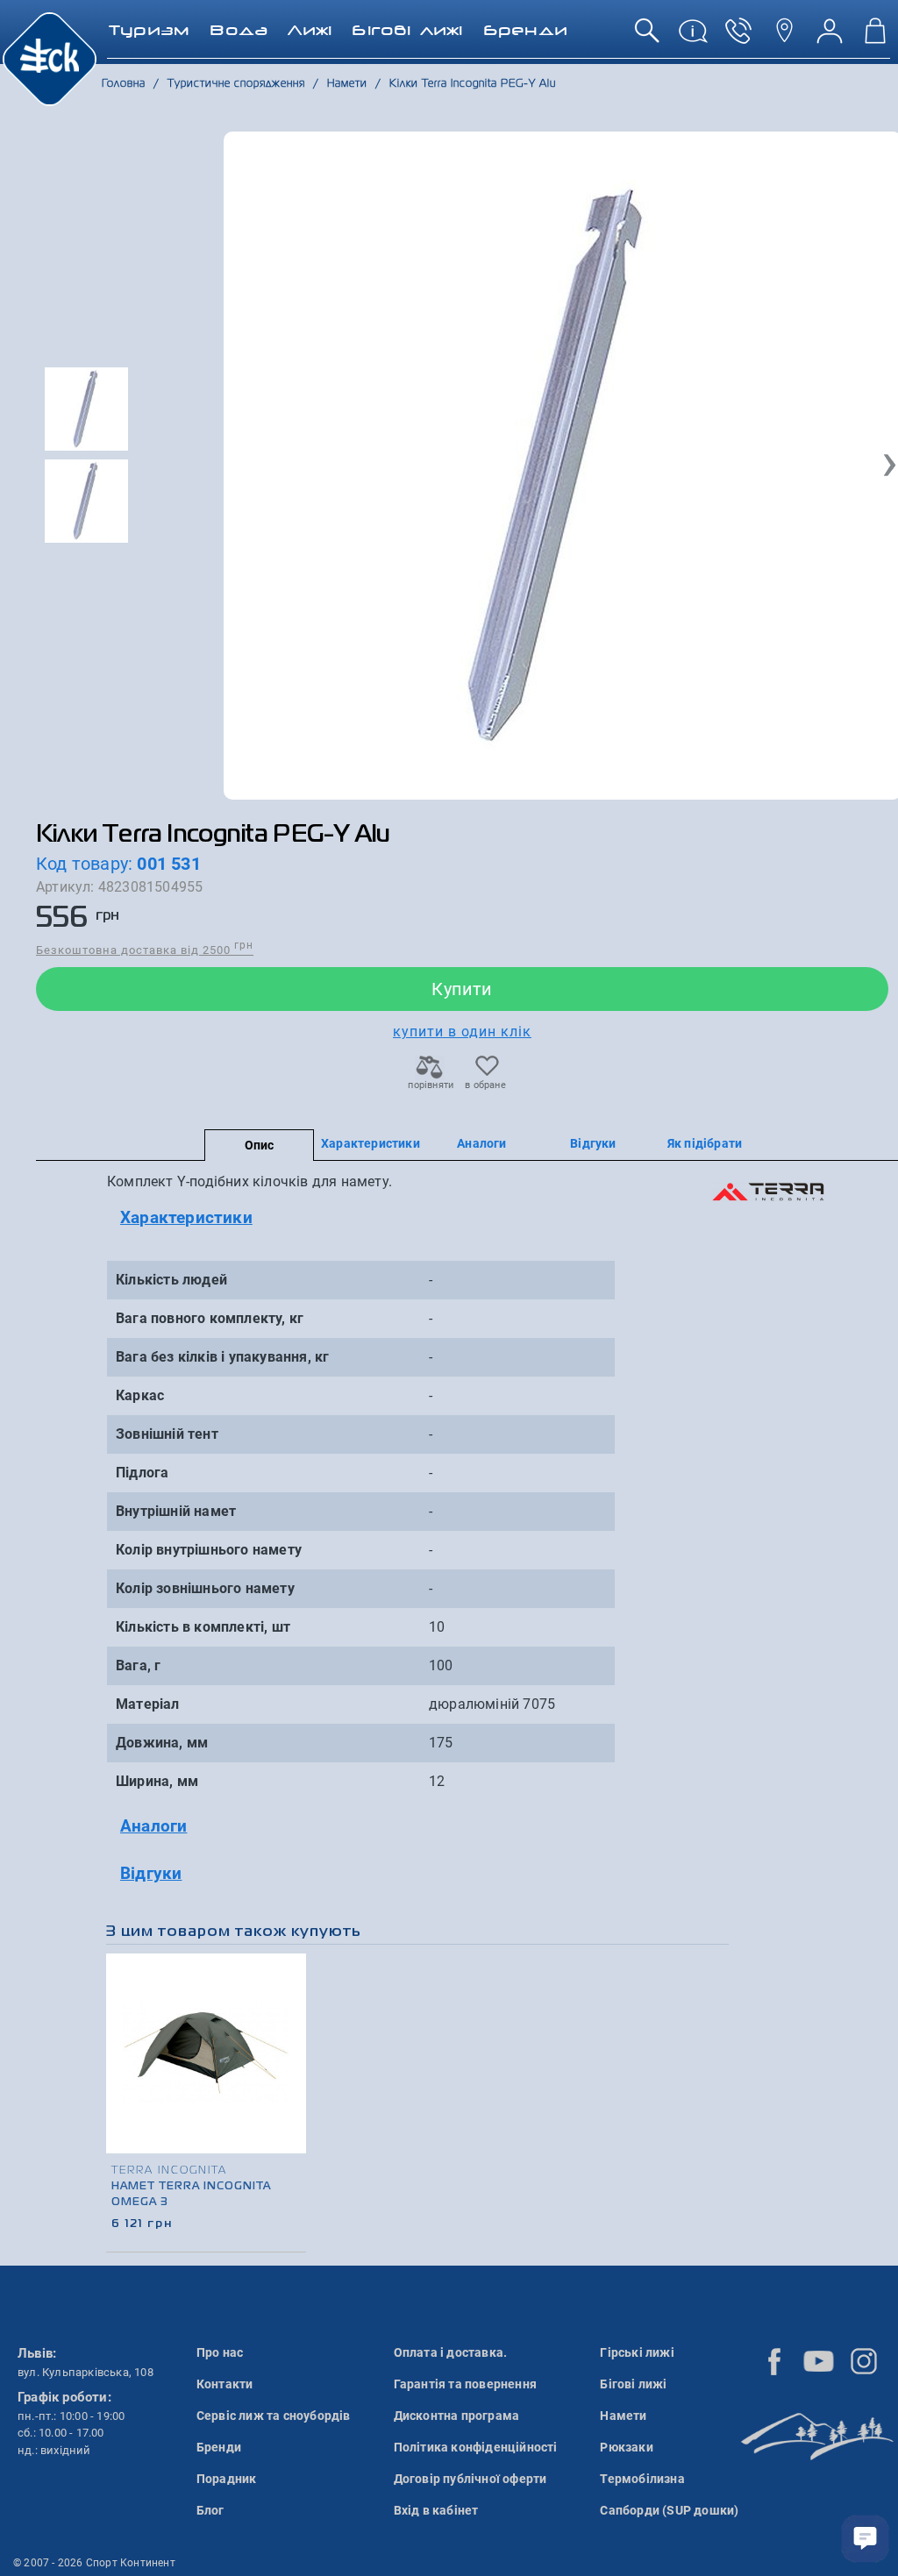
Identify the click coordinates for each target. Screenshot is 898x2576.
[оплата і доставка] (693, 37)
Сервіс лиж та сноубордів (274, 2416)
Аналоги (481, 1143)
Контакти (225, 2384)
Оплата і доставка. (451, 2352)
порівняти (430, 1085)
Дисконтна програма (457, 2416)
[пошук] (647, 37)
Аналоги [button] (153, 1826)
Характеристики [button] (186, 1217)
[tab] (369, 1218)
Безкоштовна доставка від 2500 (145, 949)
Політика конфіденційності (476, 2447)
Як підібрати (705, 1143)
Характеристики (371, 1143)
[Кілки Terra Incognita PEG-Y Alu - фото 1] (563, 466)
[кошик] (875, 37)
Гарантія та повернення (465, 2384)
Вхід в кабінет (436, 2510)
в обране (485, 1085)
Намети (623, 2416)
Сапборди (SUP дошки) (669, 2510)
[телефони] (738, 37)
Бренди (219, 2447)
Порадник (227, 2479)
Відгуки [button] (151, 1873)
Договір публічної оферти (470, 2479)
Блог (210, 2510)
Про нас (220, 2352)
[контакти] (784, 37)
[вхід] (830, 37)
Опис (260, 1145)
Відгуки (593, 1143)
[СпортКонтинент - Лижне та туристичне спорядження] (50, 58)
